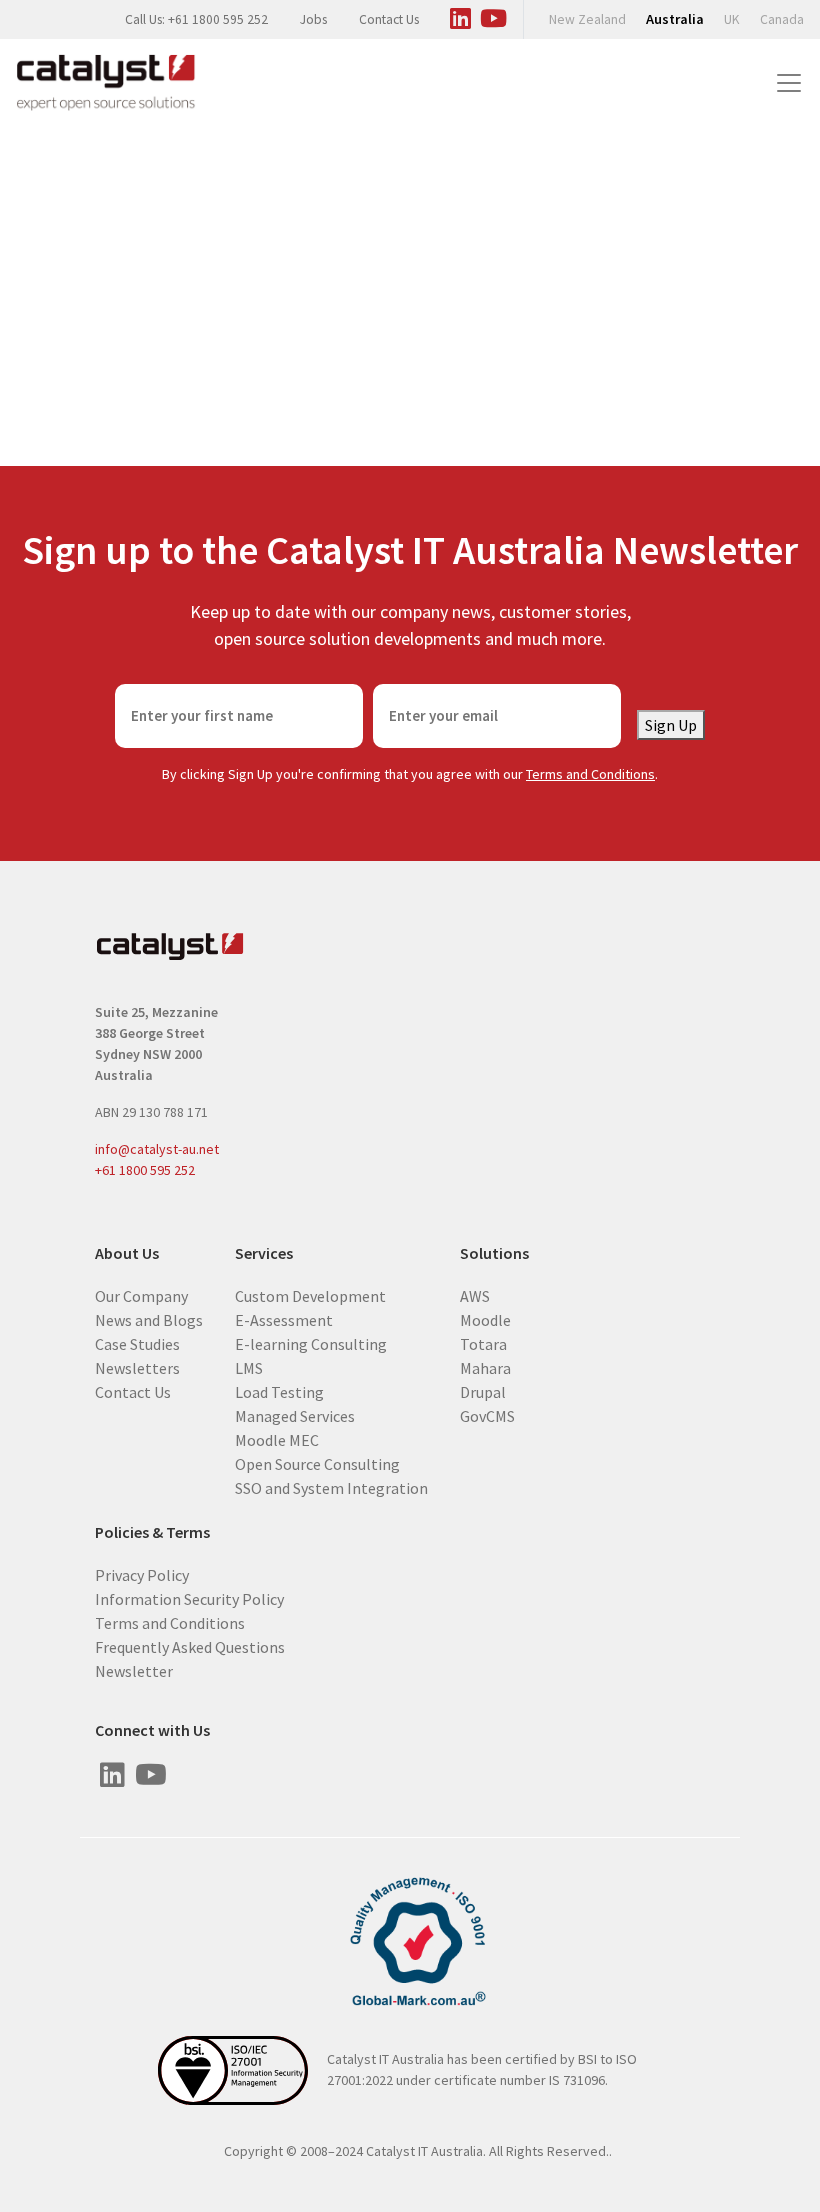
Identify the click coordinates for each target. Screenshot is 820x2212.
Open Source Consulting (317, 1463)
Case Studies (137, 1343)
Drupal (483, 1391)
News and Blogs (149, 1319)
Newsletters (137, 1367)
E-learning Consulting (311, 1343)
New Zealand (587, 19)
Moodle (485, 1319)
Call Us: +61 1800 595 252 (196, 19)
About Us (127, 1253)
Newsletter (134, 1670)
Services (264, 1253)
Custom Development (310, 1295)
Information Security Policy (189, 1598)
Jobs (313, 19)
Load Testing (279, 1391)
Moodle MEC (277, 1439)
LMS (249, 1367)
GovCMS (487, 1415)
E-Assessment (284, 1319)
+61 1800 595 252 (145, 1170)
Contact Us (389, 19)
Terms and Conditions (590, 774)
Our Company (141, 1295)
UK (732, 19)
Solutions (494, 1253)
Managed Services (295, 1415)
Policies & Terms (152, 1532)
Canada (782, 19)
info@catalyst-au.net (157, 1149)
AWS (475, 1295)
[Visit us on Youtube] (493, 15)
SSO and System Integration (331, 1487)
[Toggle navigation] (789, 83)
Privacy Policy (142, 1574)
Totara (483, 1343)
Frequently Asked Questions (190, 1646)
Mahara (485, 1367)
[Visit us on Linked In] (460, 15)
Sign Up (671, 725)
